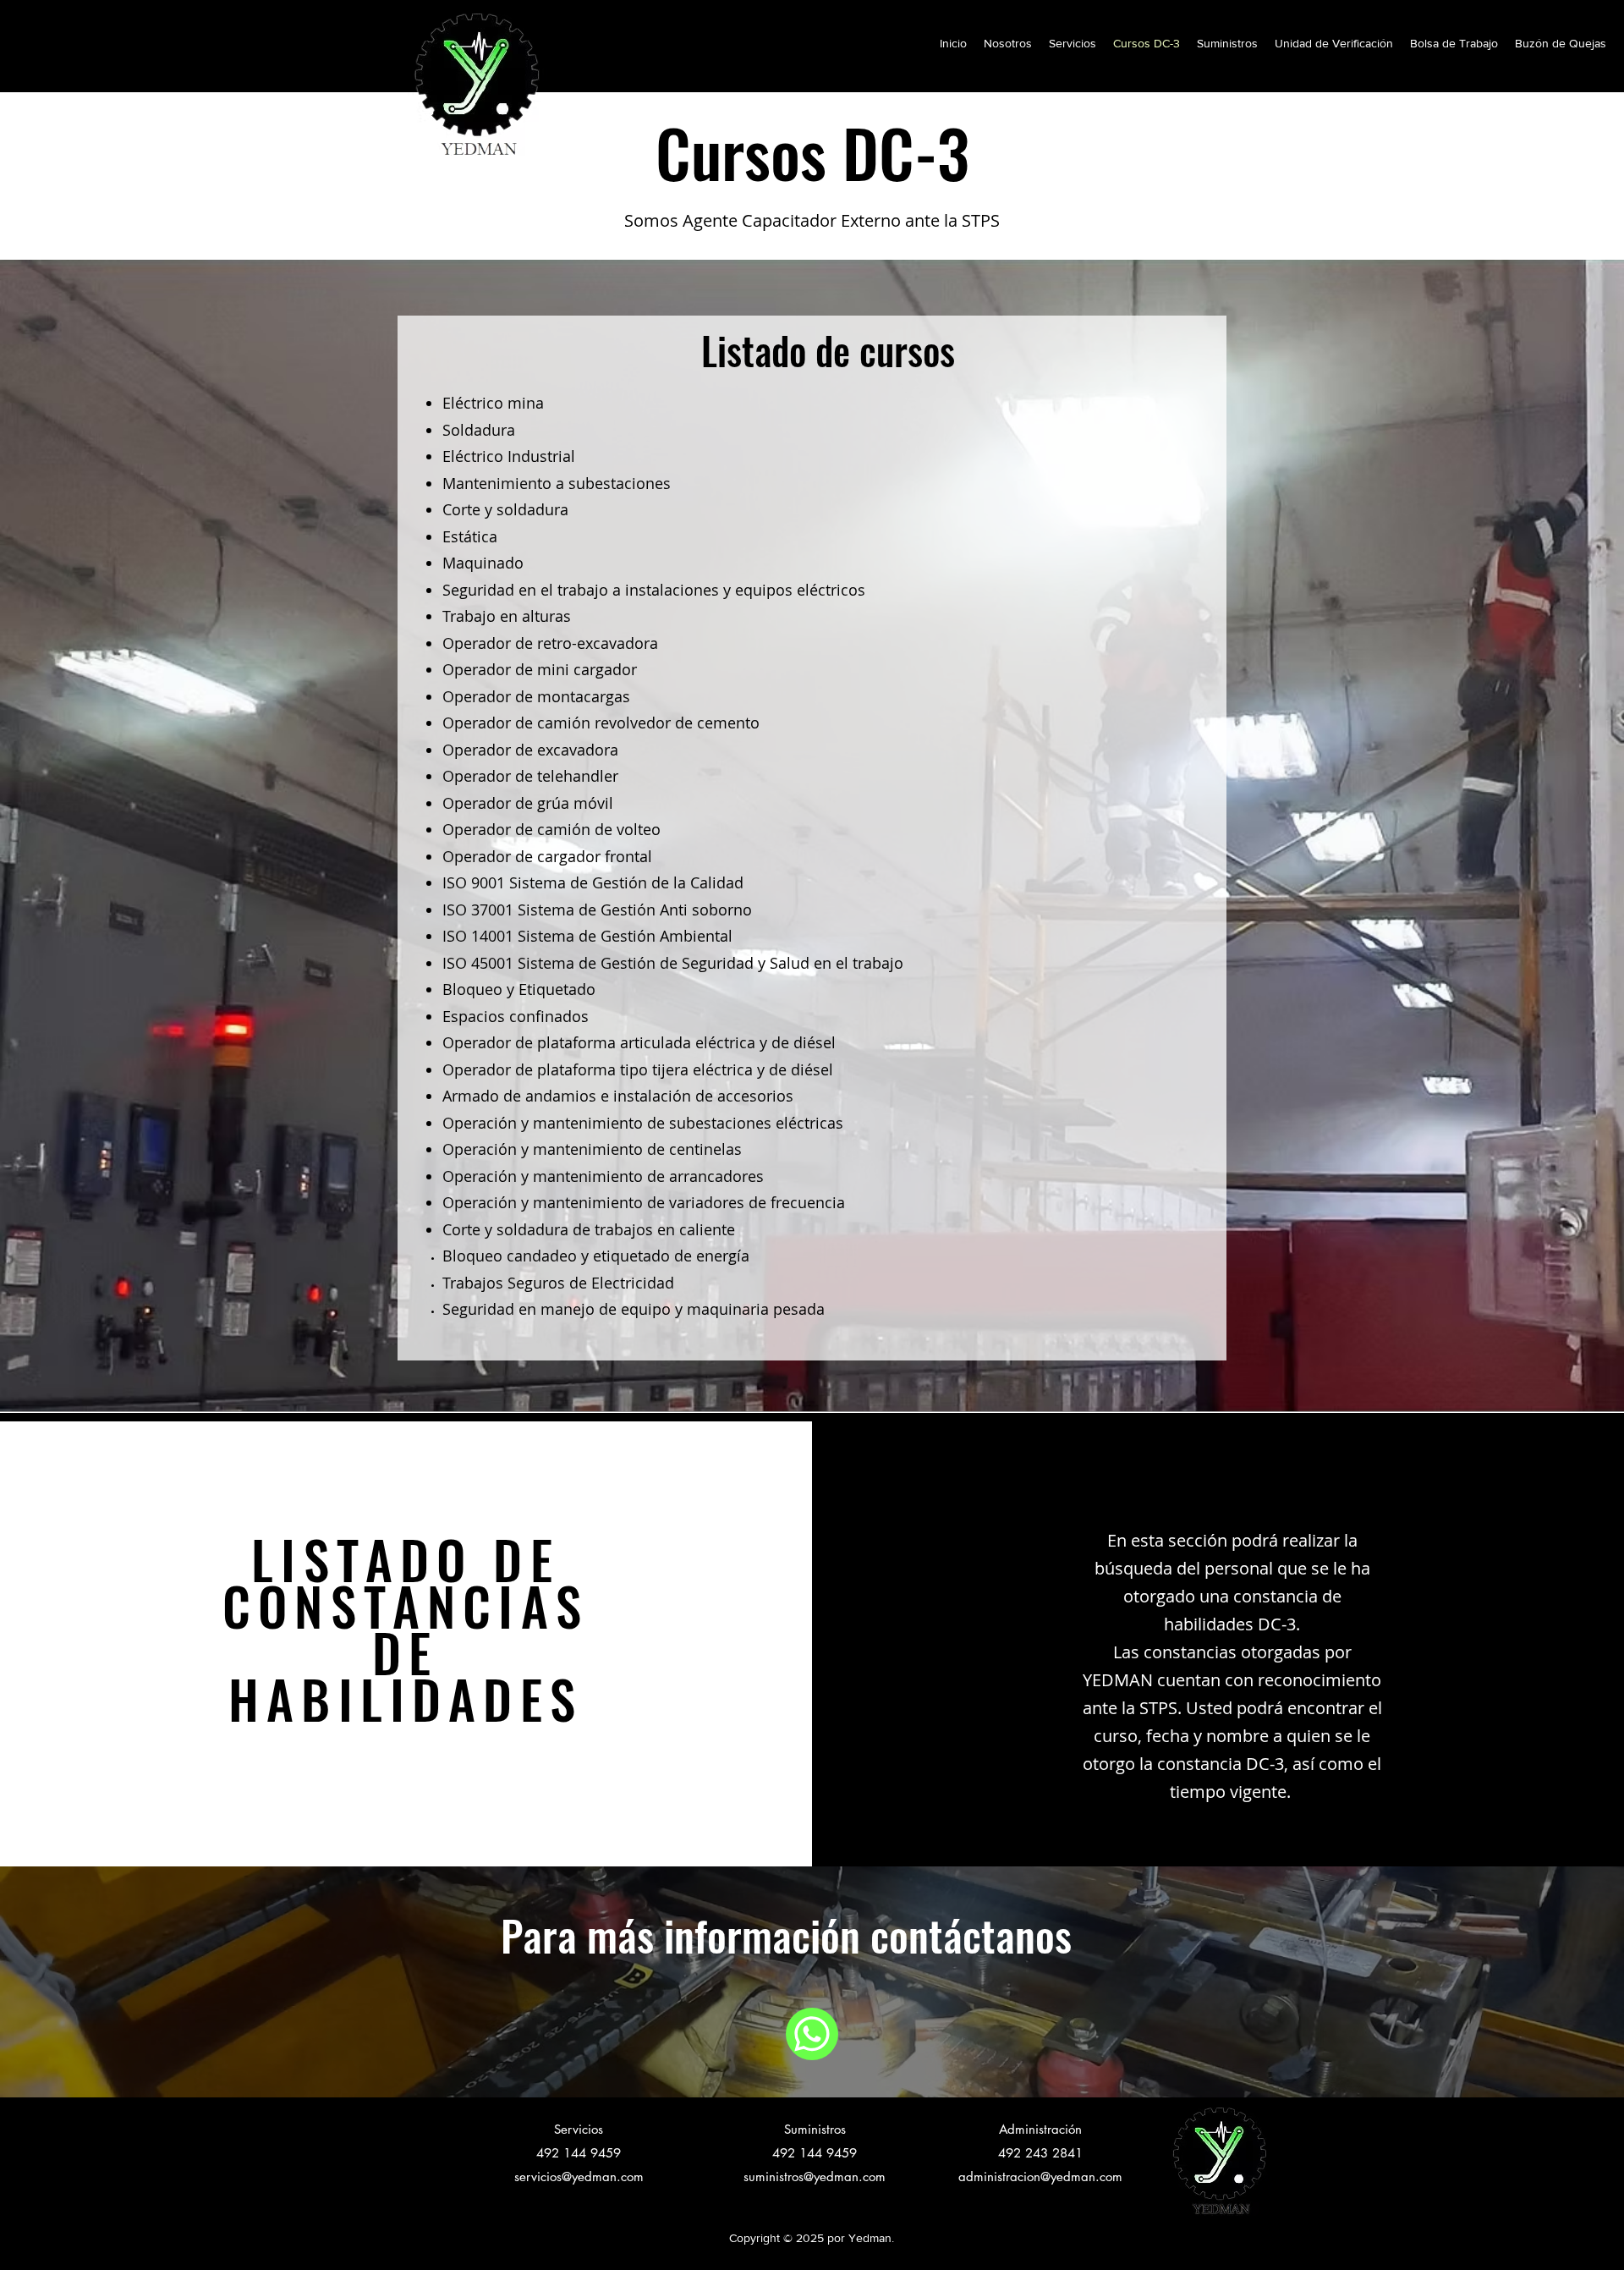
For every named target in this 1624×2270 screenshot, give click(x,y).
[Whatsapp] (812, 2034)
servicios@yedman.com (579, 2177)
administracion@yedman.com (1040, 2177)
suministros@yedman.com (815, 2177)
